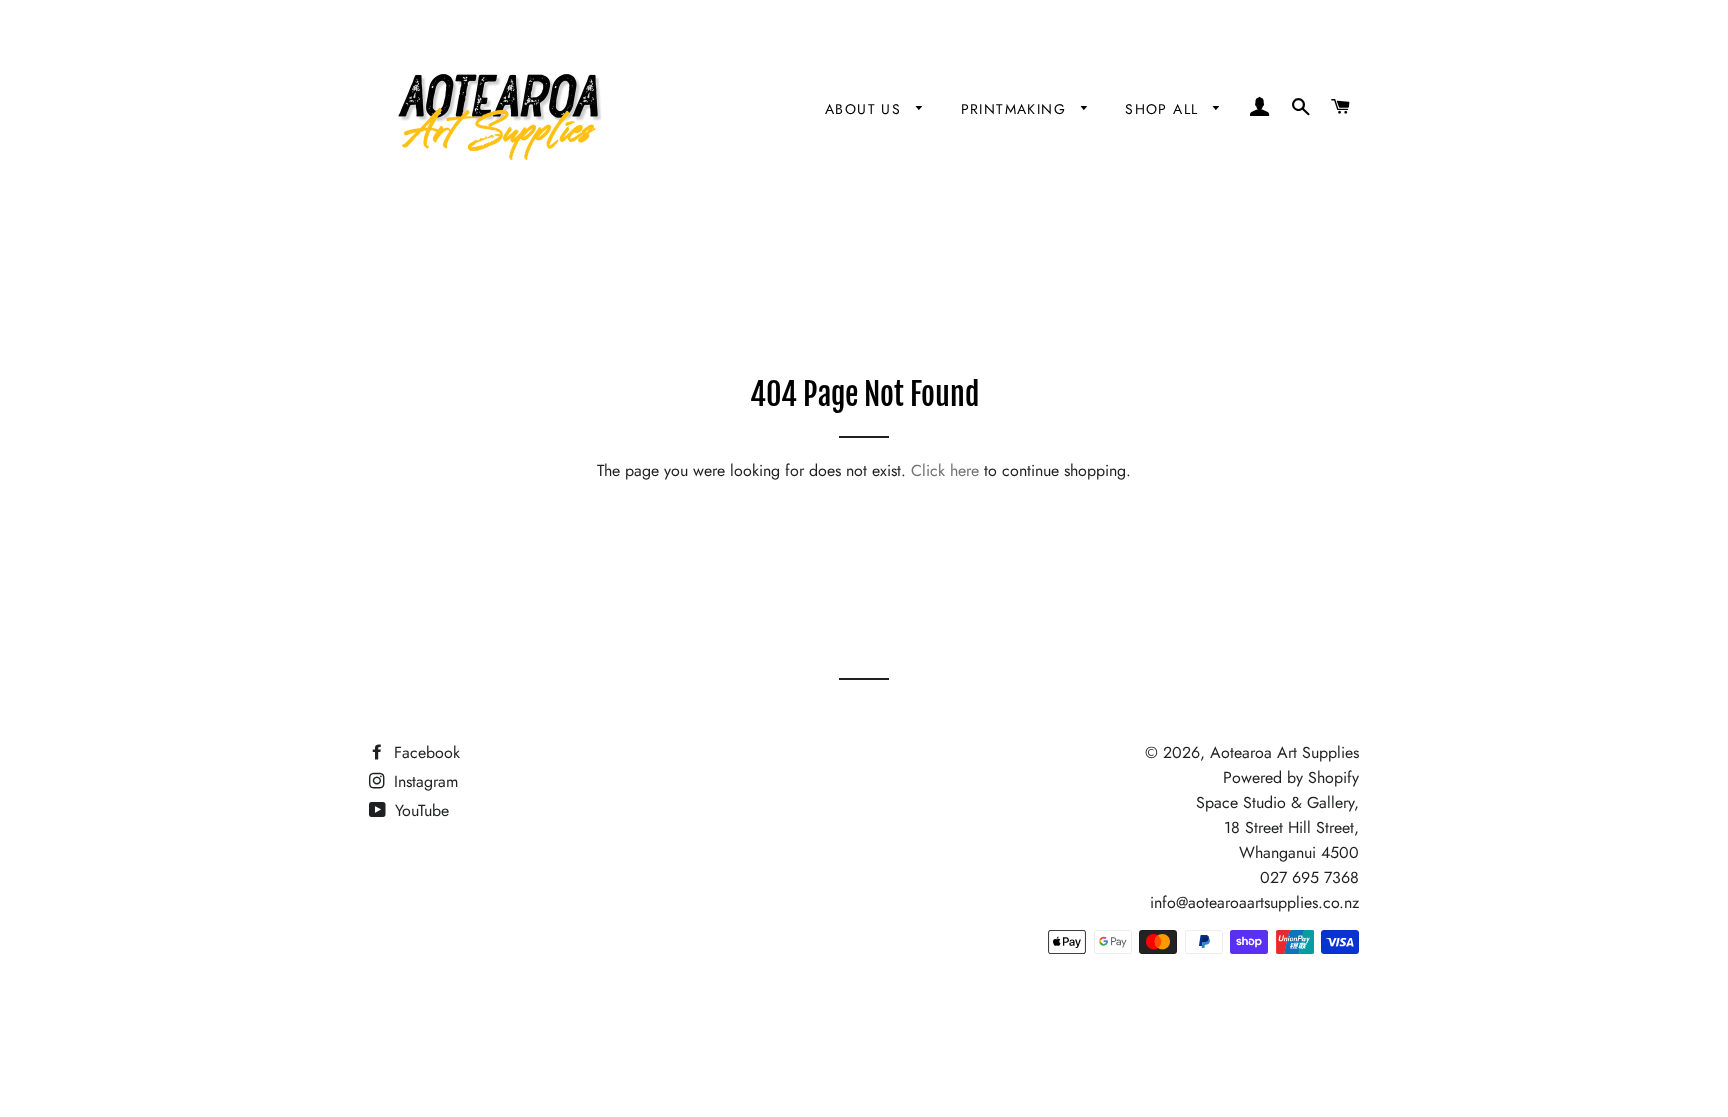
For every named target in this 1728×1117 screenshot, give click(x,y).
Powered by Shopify (1291, 777)
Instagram (423, 781)
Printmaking (1016, 109)
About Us (866, 109)
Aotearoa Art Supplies (1284, 752)
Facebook (424, 752)
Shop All (1164, 109)
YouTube (419, 810)
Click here (945, 470)
